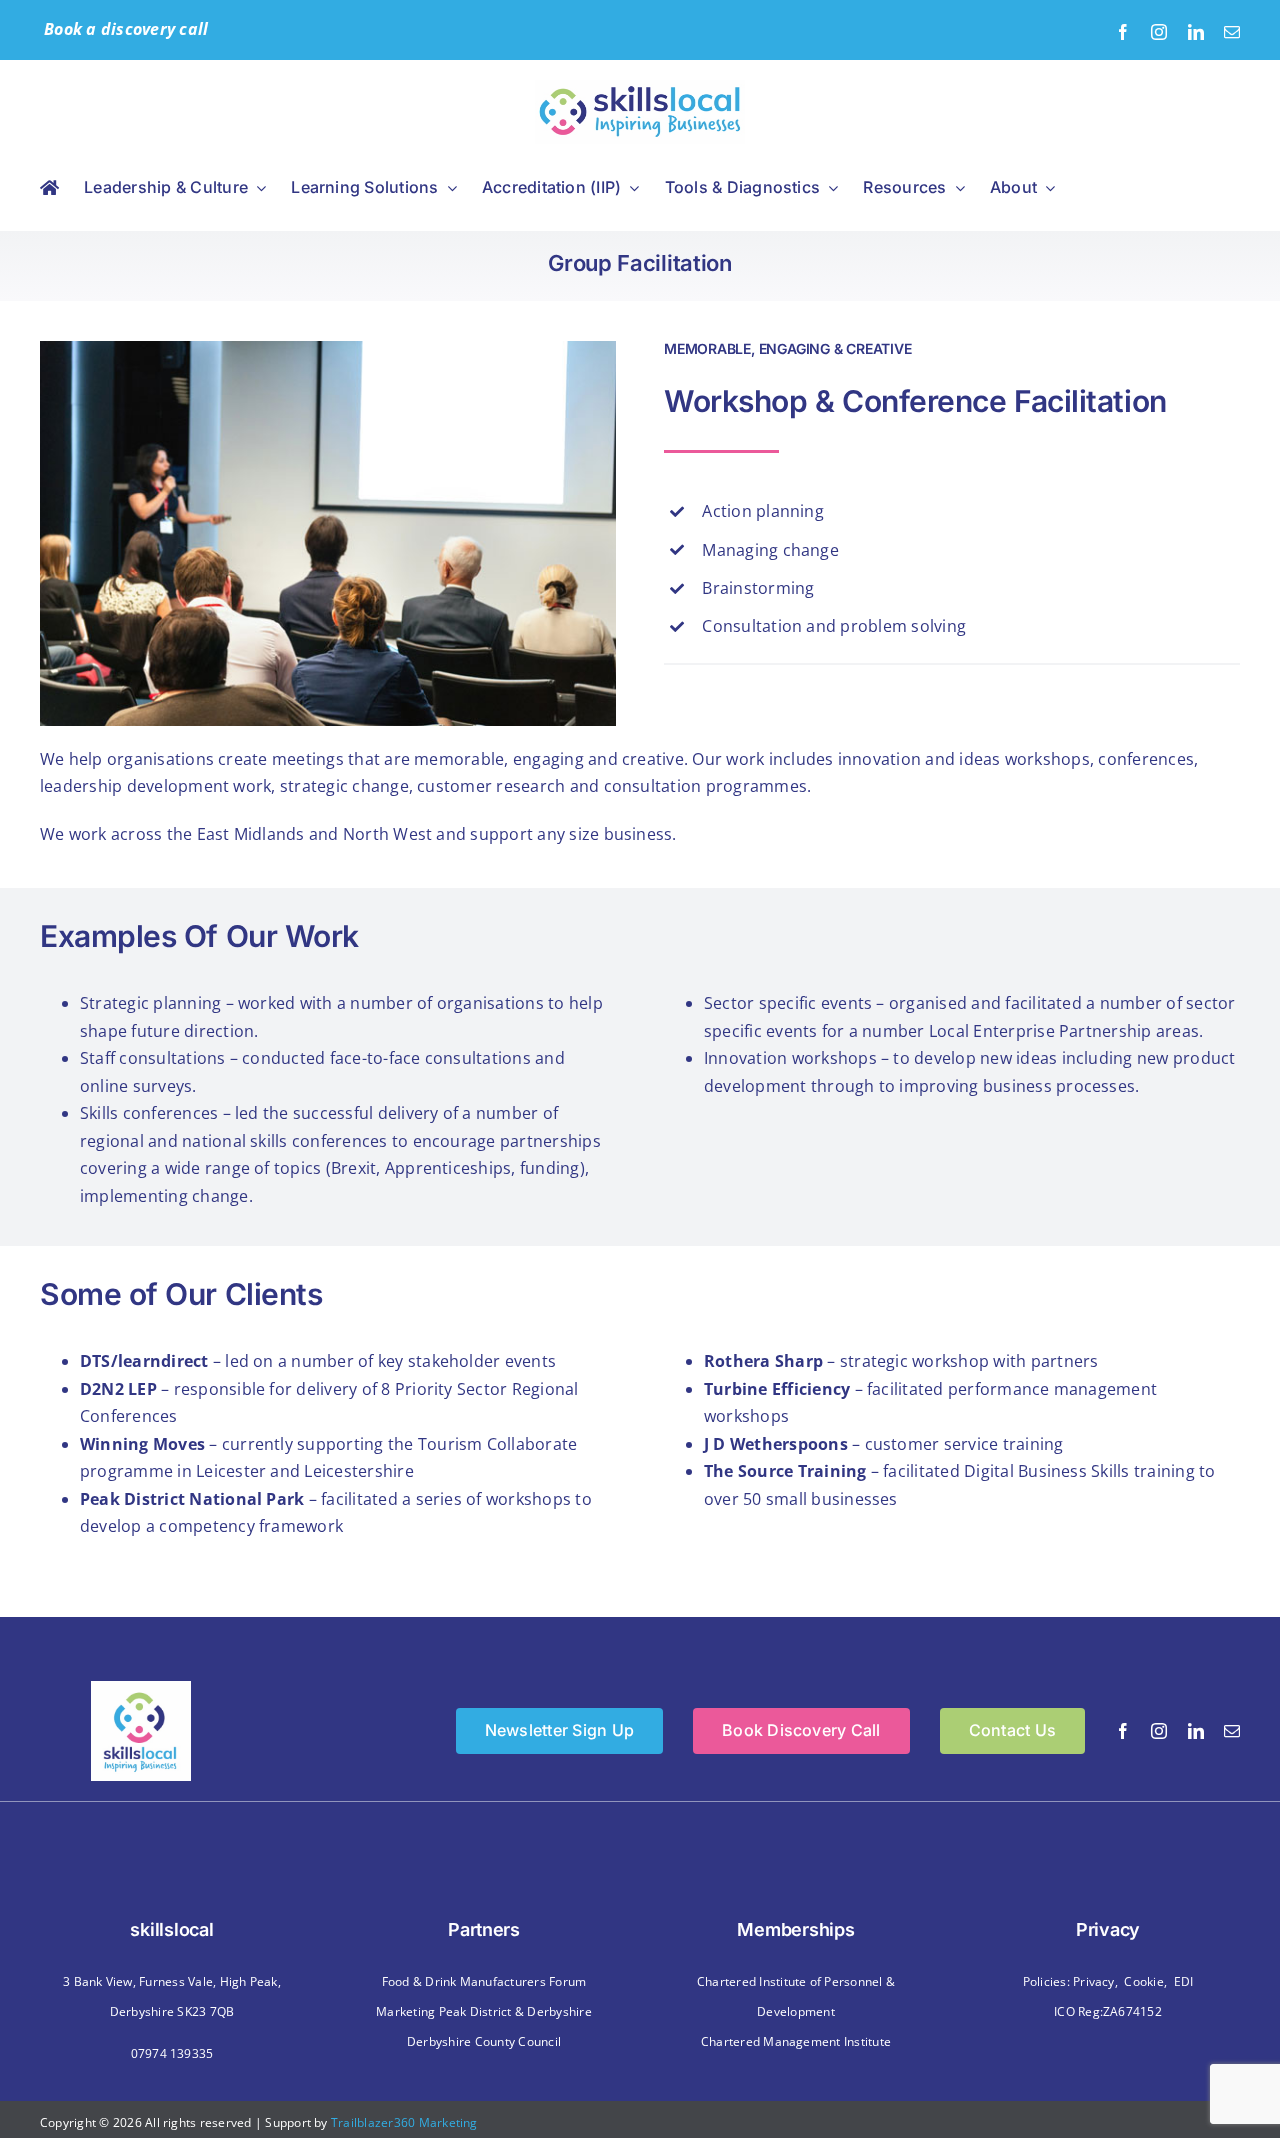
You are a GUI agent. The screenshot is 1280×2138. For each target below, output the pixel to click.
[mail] (1232, 32)
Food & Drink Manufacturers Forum (484, 1981)
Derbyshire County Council (484, 2041)
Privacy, (1095, 1981)
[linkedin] (1196, 32)
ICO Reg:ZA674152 (1108, 2011)
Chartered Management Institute (796, 2041)
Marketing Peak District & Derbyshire (484, 2011)
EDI (1184, 1981)
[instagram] (1159, 32)
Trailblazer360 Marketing (404, 2122)
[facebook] (1123, 32)
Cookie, (1145, 1981)
